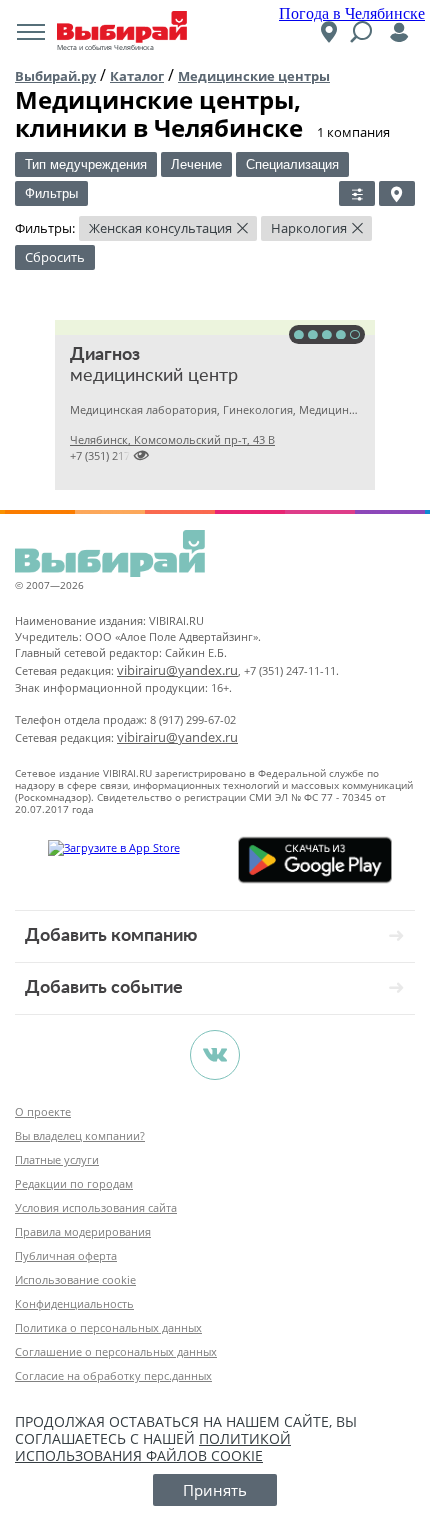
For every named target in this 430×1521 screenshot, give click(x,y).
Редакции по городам (74, 1183)
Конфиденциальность (74, 1303)
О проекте (43, 1111)
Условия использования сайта (96, 1207)
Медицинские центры (254, 76)
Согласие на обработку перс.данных (113, 1375)
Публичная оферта (66, 1255)
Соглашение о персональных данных (116, 1351)
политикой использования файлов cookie (153, 1447)
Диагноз (105, 355)
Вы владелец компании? (80, 1135)
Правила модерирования (83, 1231)
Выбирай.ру (55, 76)
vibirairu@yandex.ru (177, 670)
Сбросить (55, 257)
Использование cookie (75, 1279)
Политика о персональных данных (108, 1327)
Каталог (137, 76)
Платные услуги (57, 1159)
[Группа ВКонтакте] (215, 1055)
